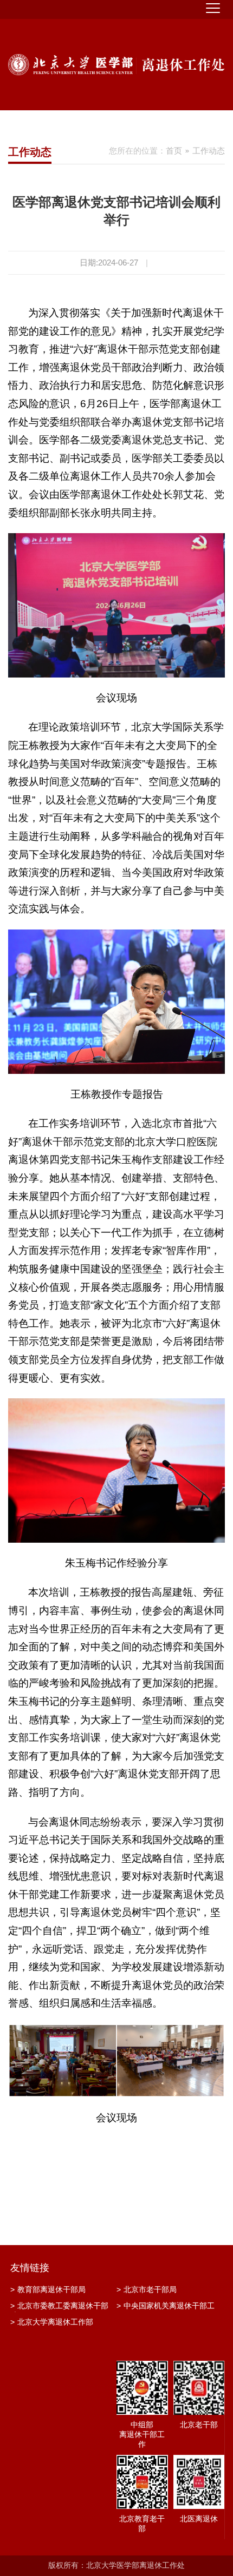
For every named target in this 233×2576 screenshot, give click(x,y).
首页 (174, 151)
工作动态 (209, 151)
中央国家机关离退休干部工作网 (166, 2307)
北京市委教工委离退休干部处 (59, 2307)
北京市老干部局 (147, 2289)
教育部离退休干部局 (48, 2289)
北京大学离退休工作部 (52, 2322)
